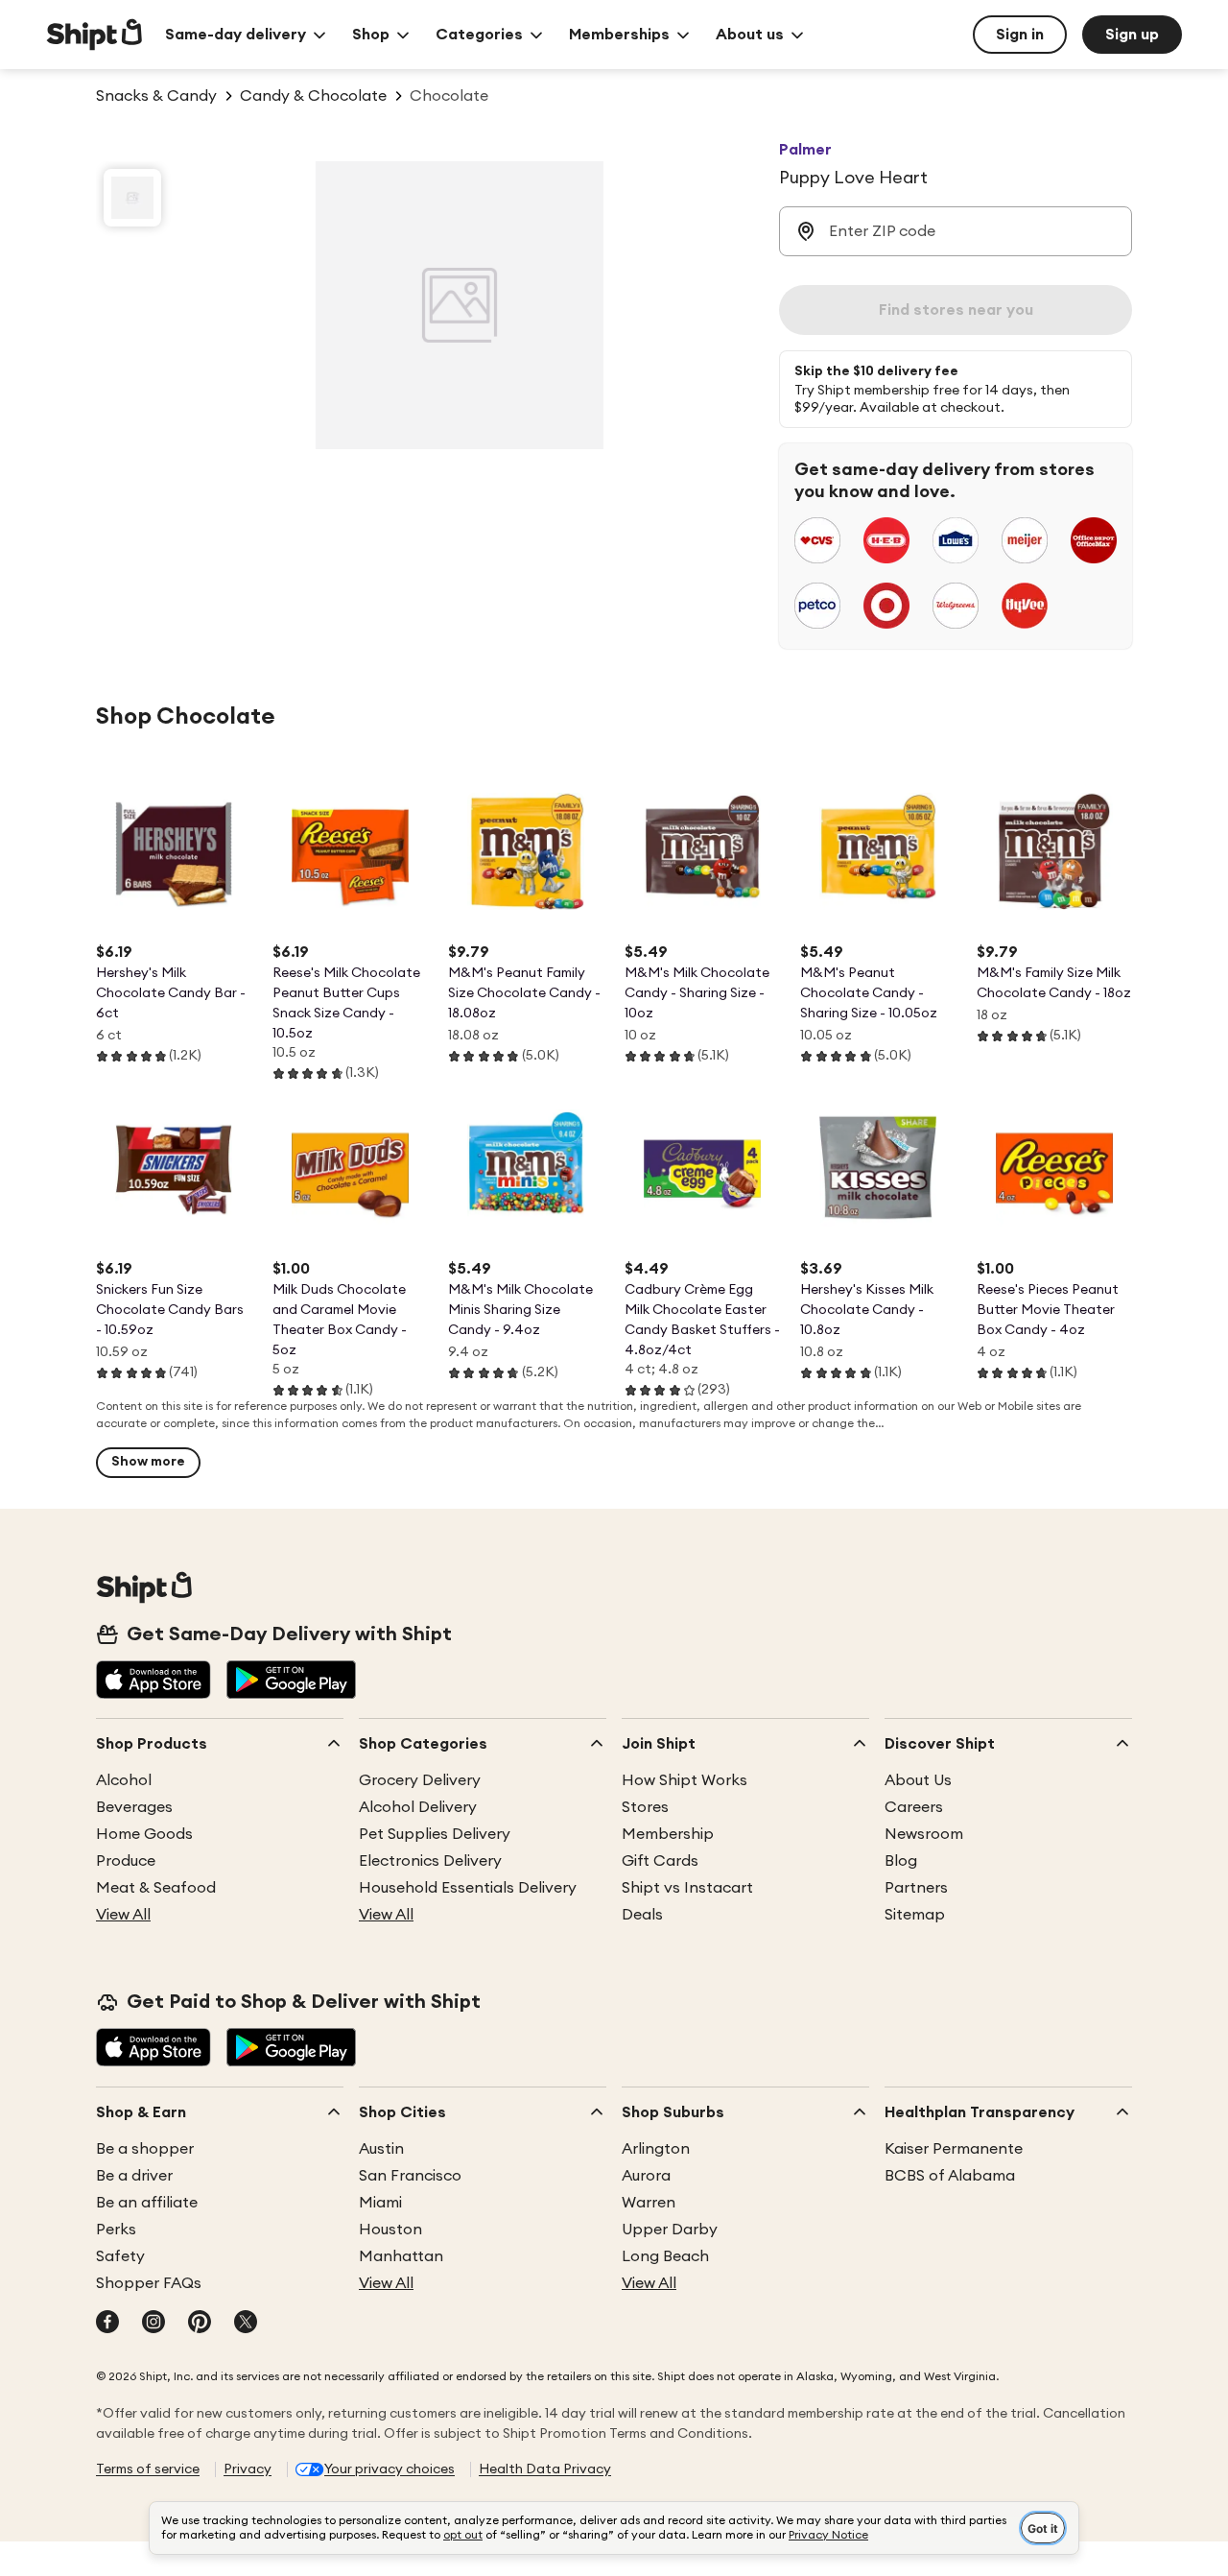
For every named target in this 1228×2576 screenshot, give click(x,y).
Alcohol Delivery (418, 1807)
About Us (918, 1780)
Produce (126, 1861)
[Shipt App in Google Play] (291, 1682)
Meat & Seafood (156, 1888)
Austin (381, 2149)
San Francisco (410, 2176)
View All (123, 1915)
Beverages (134, 1807)
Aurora (646, 2176)
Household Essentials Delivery (468, 1888)
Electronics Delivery (430, 1861)
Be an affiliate (147, 2203)
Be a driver (134, 2176)
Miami (380, 2203)
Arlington (656, 2149)
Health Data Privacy (545, 2469)
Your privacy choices (390, 2469)
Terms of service (148, 2469)
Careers (914, 1807)
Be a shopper (145, 2149)
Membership (668, 1834)
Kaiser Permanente (954, 2149)
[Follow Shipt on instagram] (153, 2324)
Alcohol (124, 1780)
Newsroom (924, 1834)
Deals (642, 1915)
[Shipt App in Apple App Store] (153, 1682)
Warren (649, 2203)
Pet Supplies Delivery (435, 1834)
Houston (390, 2230)
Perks (116, 2230)
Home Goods (144, 1834)
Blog (901, 1861)
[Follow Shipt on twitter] (246, 2324)
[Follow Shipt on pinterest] (200, 2324)
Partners (916, 1888)
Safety (120, 2256)
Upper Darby (670, 2230)
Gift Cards (660, 1861)
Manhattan (401, 2256)
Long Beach (665, 2256)
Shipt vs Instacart (687, 1888)
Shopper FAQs (149, 2283)
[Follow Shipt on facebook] (107, 2324)
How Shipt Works (685, 1780)
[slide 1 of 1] (132, 198)
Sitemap (915, 1915)
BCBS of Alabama (950, 2176)
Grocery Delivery (420, 1780)
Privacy (248, 2469)
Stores (645, 1807)
